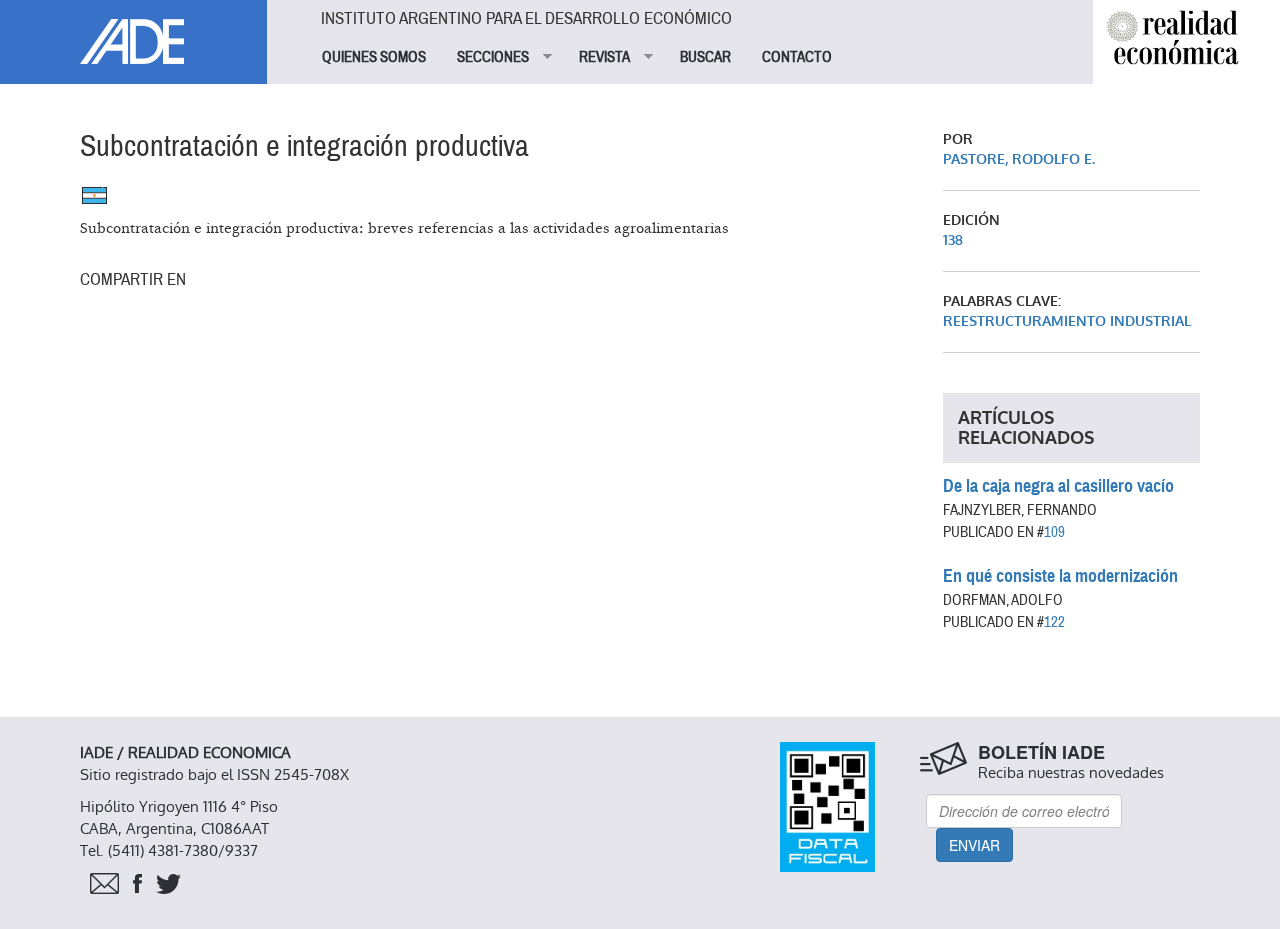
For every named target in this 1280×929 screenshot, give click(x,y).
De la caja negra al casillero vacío (1058, 486)
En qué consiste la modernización (1060, 576)
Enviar (974, 845)
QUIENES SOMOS (374, 57)
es (94, 195)
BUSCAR (705, 57)
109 (1054, 532)
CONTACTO (797, 57)
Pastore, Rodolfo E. (1019, 159)
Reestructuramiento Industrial (1067, 321)
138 (953, 240)
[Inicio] (133, 32)
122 (1054, 622)
